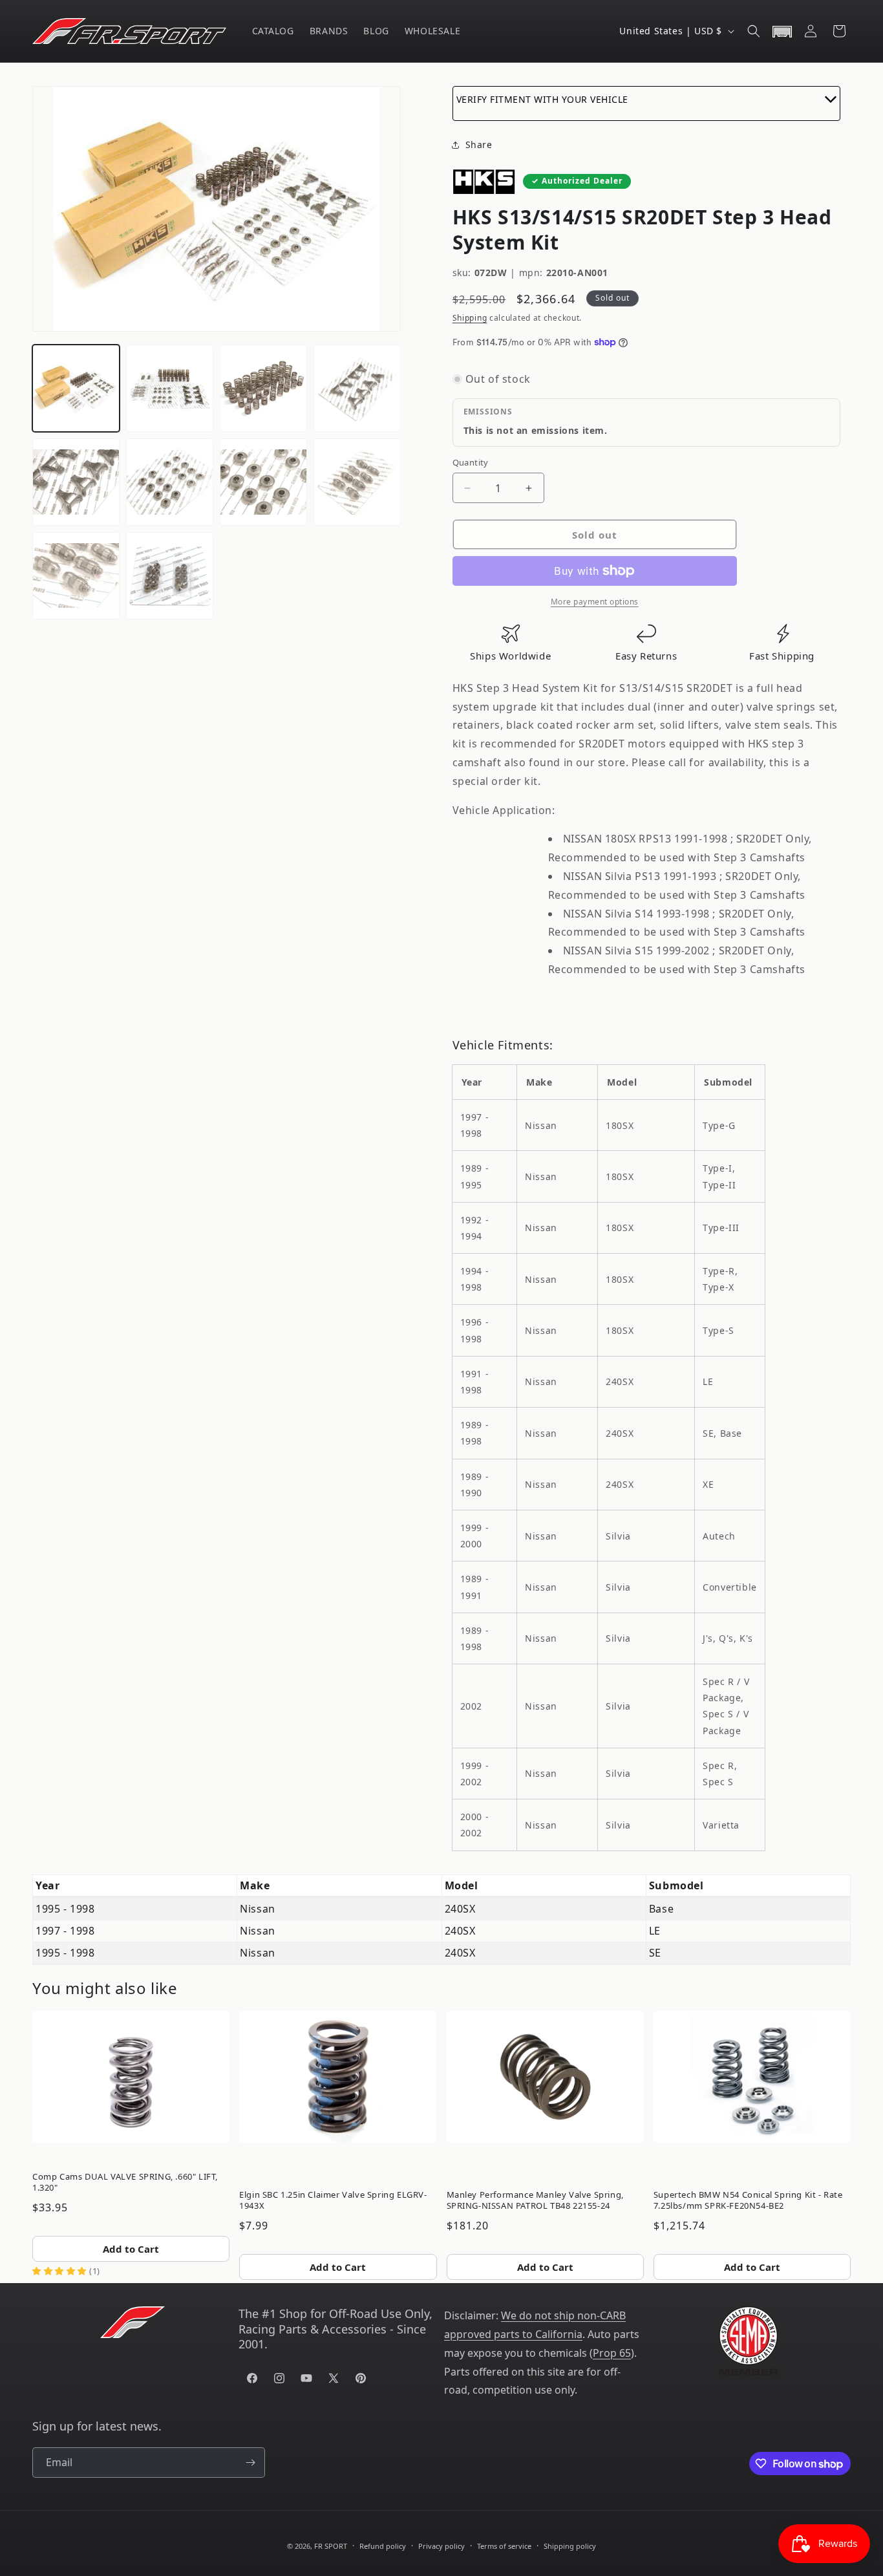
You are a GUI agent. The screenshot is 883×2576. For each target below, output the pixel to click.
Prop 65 (612, 2353)
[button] (754, 31)
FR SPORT (331, 2546)
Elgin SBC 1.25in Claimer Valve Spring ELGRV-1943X (333, 2200)
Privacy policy (441, 2546)
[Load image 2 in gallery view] (170, 388)
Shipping (470, 318)
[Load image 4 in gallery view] (357, 388)
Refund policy (383, 2546)
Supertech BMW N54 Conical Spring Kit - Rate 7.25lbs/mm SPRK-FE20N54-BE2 (748, 2200)
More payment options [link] (595, 602)
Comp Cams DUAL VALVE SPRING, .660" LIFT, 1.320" (125, 2182)
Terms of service (504, 2546)
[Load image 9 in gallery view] (76, 576)
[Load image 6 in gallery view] (170, 482)
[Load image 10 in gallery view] (170, 576)
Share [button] (479, 145)
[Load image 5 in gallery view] (76, 482)
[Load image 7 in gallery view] (263, 482)
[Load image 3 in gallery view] (263, 388)
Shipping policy (570, 2546)
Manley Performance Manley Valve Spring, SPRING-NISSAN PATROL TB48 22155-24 (535, 2200)
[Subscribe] (250, 2463)
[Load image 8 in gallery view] (357, 482)
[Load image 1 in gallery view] (76, 388)
